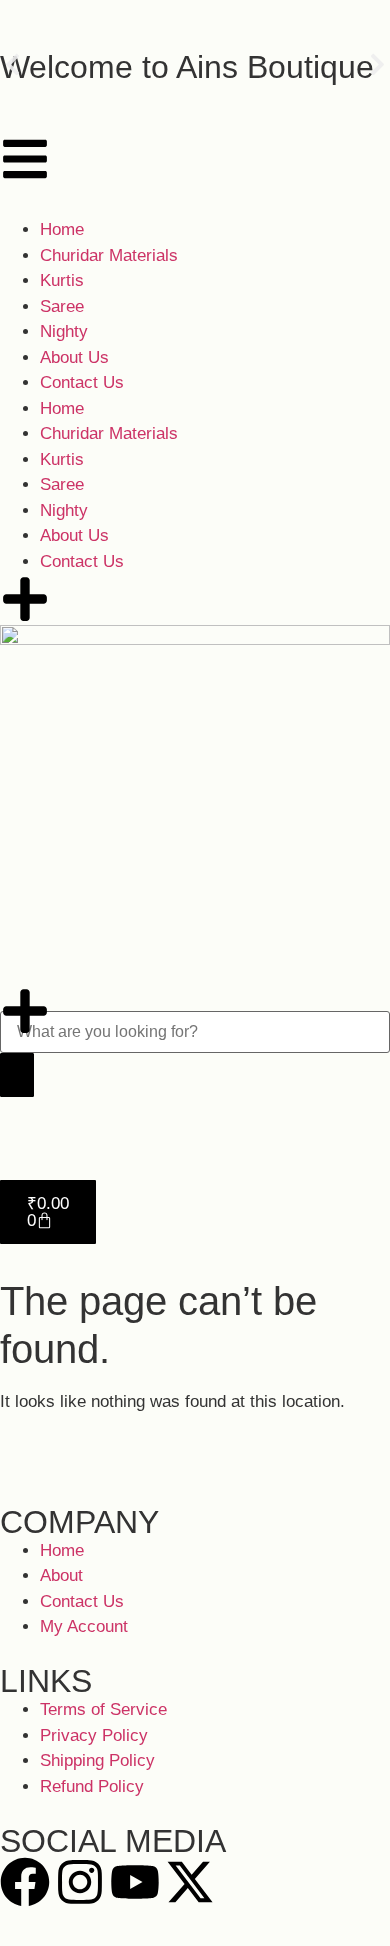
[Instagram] (80, 1882)
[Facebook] (25, 1882)
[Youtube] (135, 1882)
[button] (12, 64)
